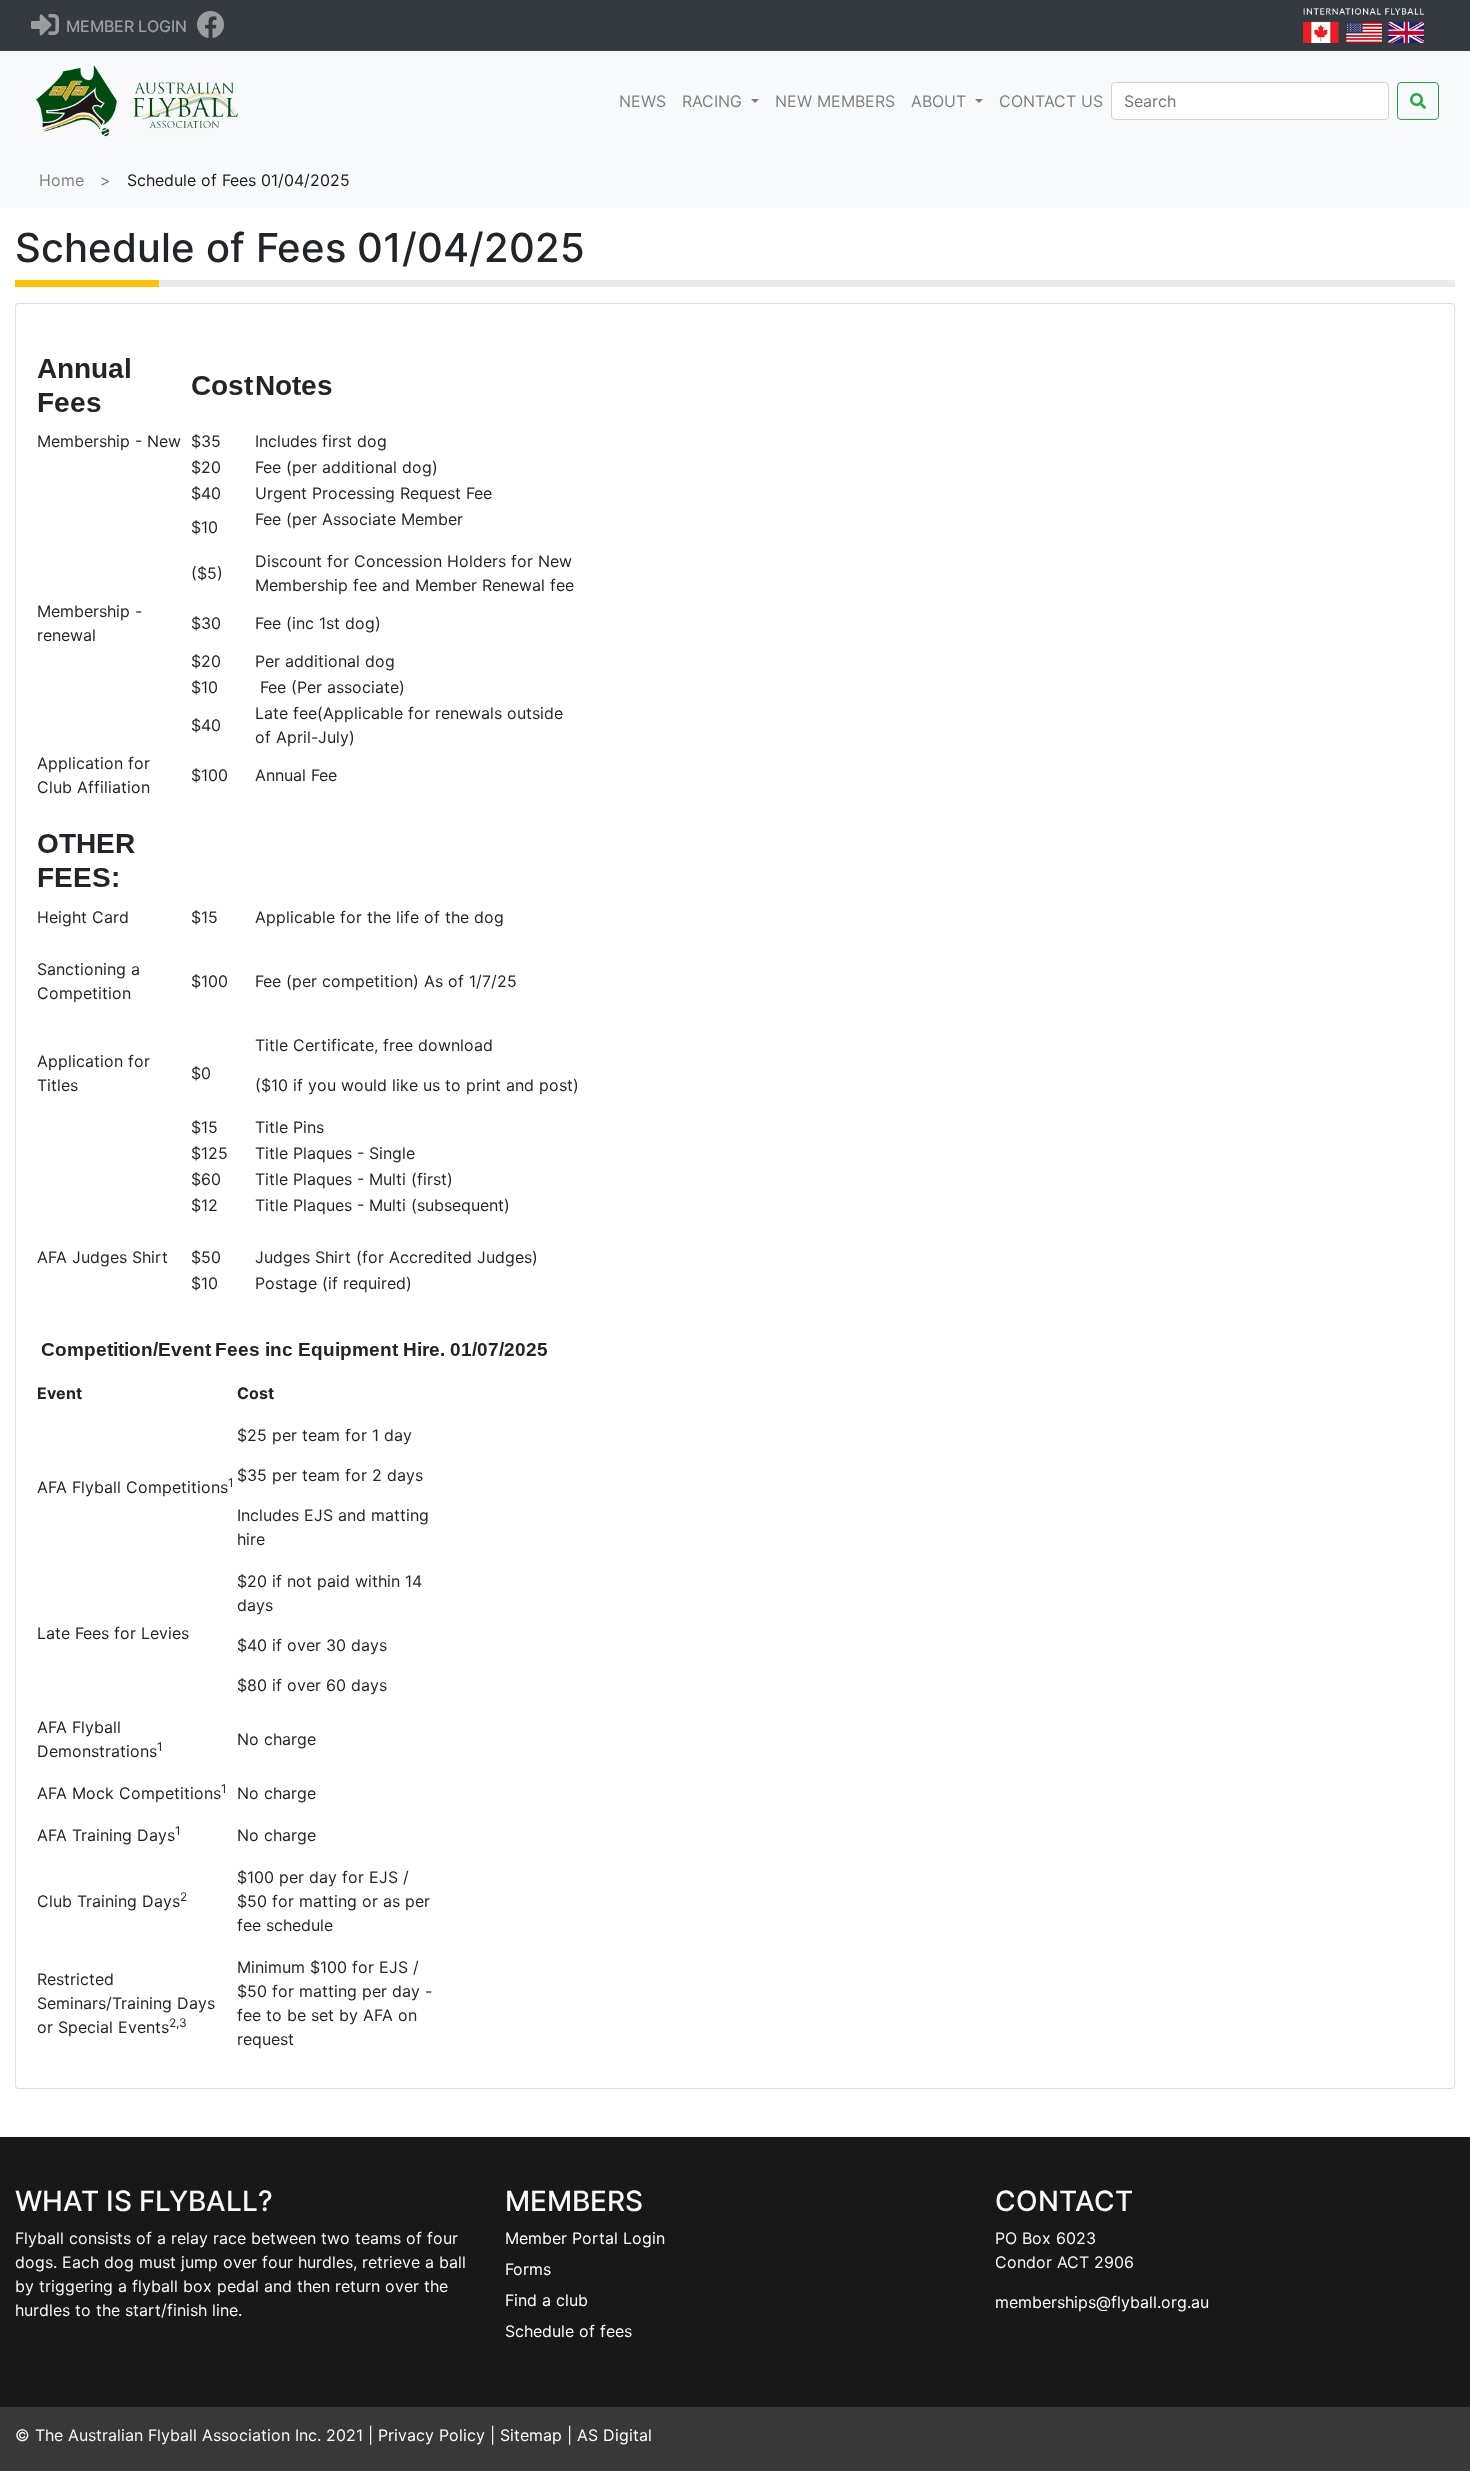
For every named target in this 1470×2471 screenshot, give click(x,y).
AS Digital (614, 2435)
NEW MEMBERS (835, 101)
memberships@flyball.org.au (1102, 2302)
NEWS (646, 100)
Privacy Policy (431, 2435)
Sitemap (531, 2435)
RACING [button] (714, 101)
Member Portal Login (585, 2238)
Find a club (546, 2300)
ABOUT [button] (941, 101)
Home (61, 180)
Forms (528, 2269)
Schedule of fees (568, 2331)
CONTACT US (1051, 101)
